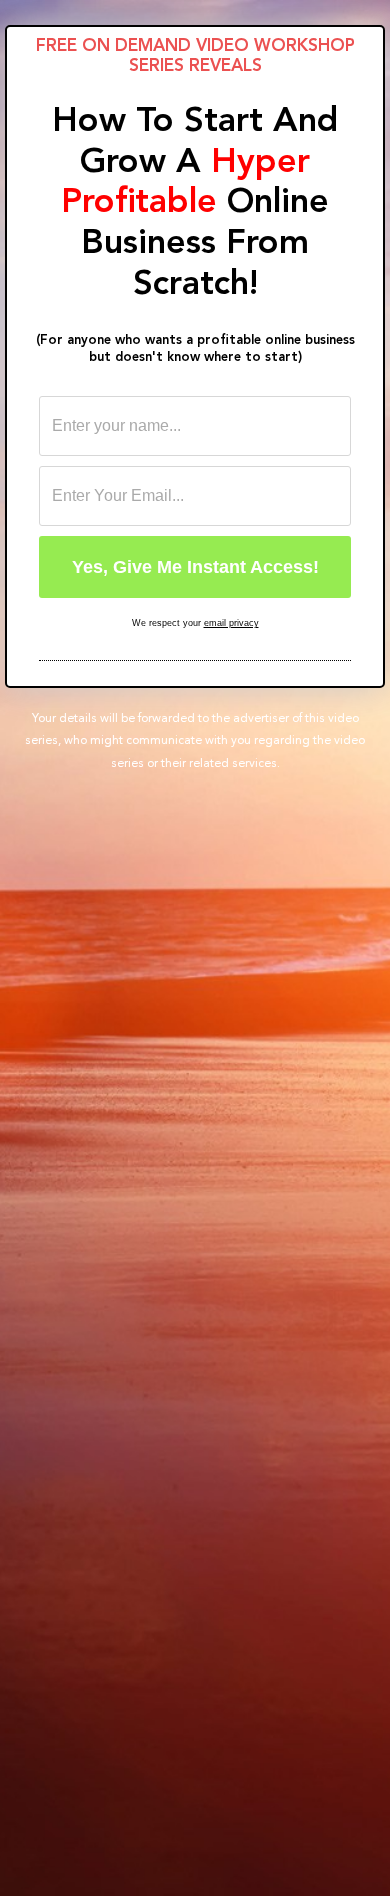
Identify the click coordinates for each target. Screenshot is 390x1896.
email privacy (231, 623)
